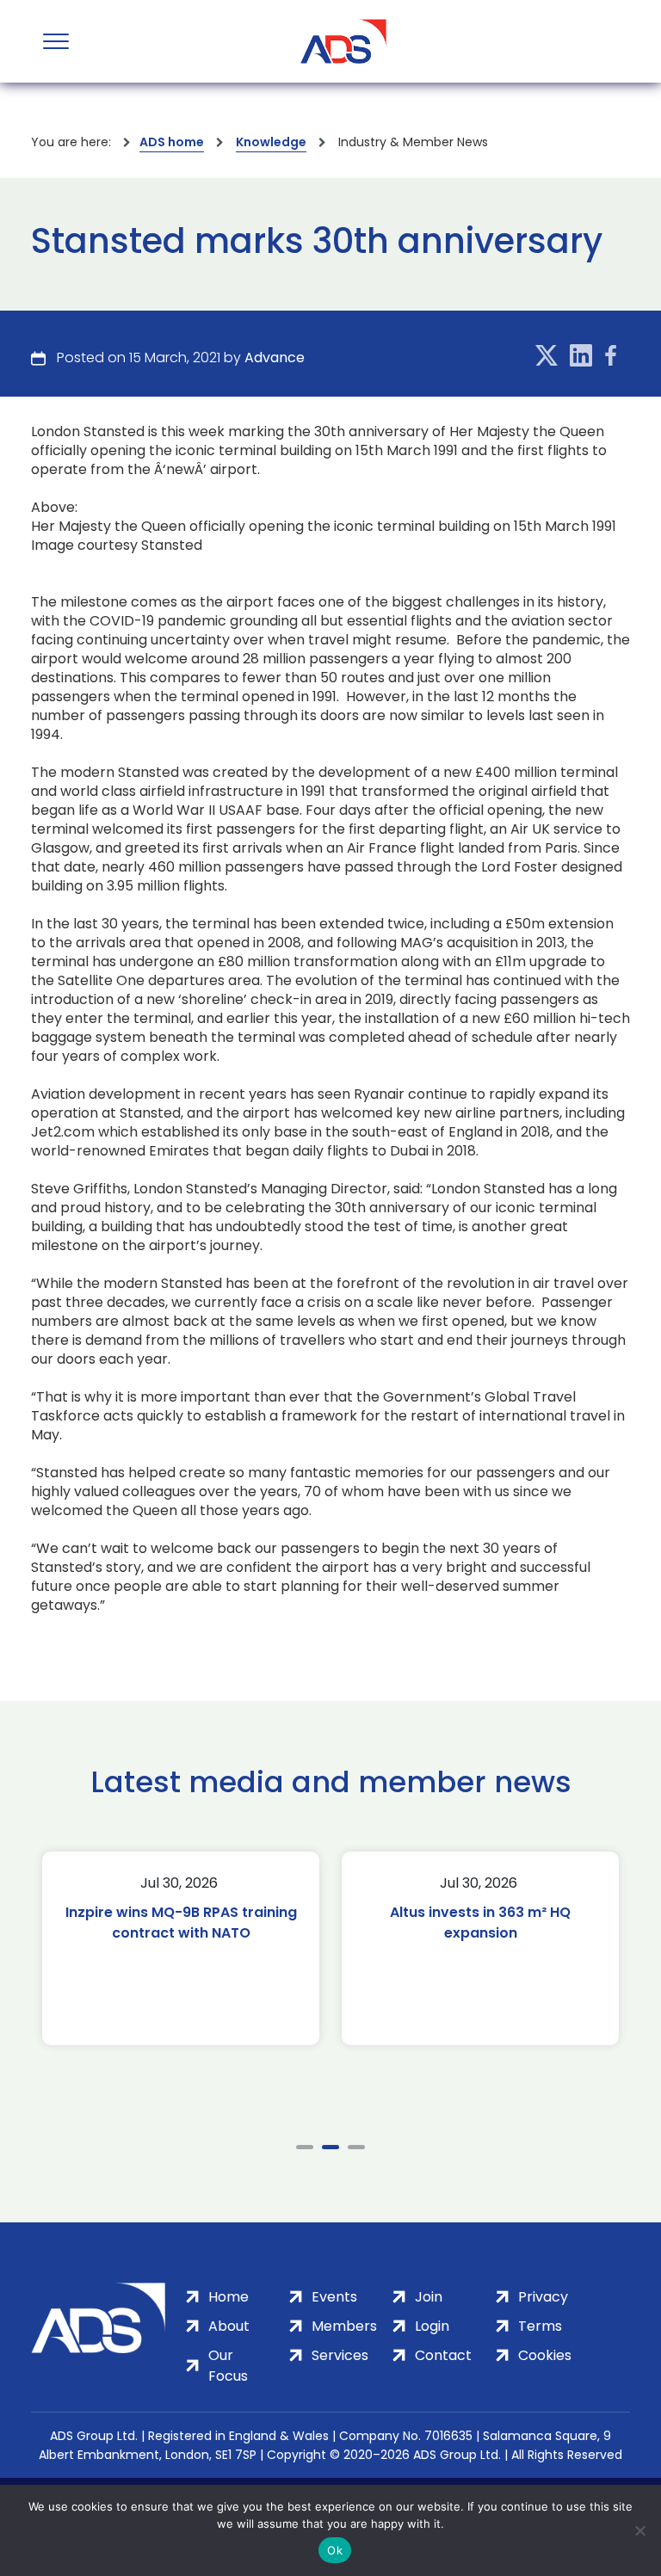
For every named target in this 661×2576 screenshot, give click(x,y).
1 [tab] (305, 2147)
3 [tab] (356, 2147)
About (229, 2326)
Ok (335, 2550)
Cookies (545, 2355)
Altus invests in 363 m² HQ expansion (195, 1923)
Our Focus (228, 2366)
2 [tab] (330, 2147)
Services (340, 2355)
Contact (443, 2355)
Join (429, 2297)
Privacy (543, 2297)
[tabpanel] (195, 1948)
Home (229, 2297)
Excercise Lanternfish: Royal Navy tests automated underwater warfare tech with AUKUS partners (494, 1943)
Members (344, 2326)
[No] (639, 2530)
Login (432, 2326)
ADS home (172, 142)
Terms (540, 2326)
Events (334, 2297)
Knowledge (271, 142)
